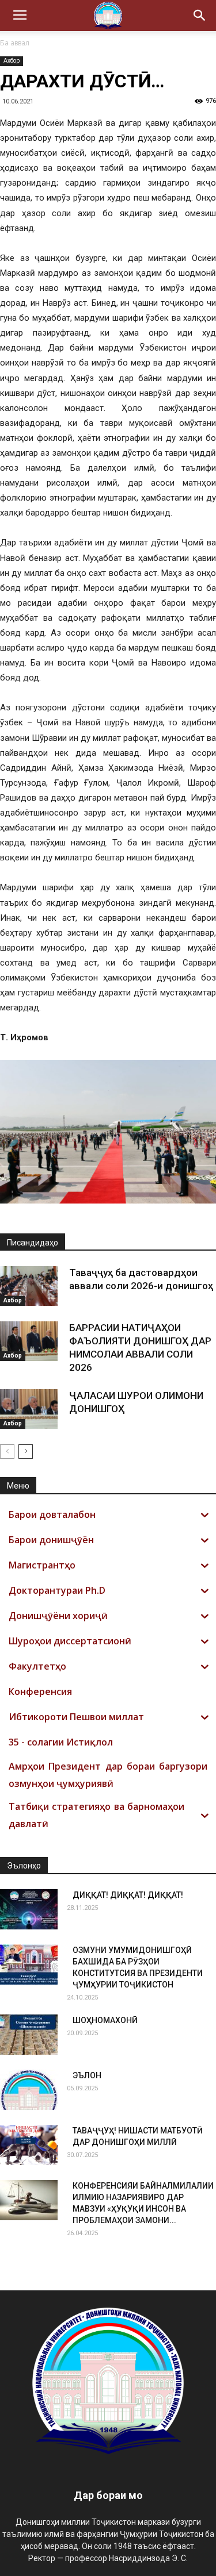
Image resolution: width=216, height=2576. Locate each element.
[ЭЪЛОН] (29, 2090)
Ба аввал (15, 43)
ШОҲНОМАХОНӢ (105, 2020)
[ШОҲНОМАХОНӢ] (29, 2035)
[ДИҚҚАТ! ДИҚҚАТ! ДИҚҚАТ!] (29, 1909)
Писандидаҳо (33, 1243)
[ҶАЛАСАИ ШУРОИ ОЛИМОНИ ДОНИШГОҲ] (29, 1409)
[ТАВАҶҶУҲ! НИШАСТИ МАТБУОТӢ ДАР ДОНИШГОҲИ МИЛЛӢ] (29, 2145)
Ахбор (12, 61)
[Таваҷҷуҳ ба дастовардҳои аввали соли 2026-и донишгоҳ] (29, 1286)
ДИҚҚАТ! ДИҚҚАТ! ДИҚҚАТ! (128, 1895)
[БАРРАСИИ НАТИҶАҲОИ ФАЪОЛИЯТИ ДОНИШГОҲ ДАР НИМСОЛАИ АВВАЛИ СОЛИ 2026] (29, 1341)
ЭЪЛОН (87, 2075)
